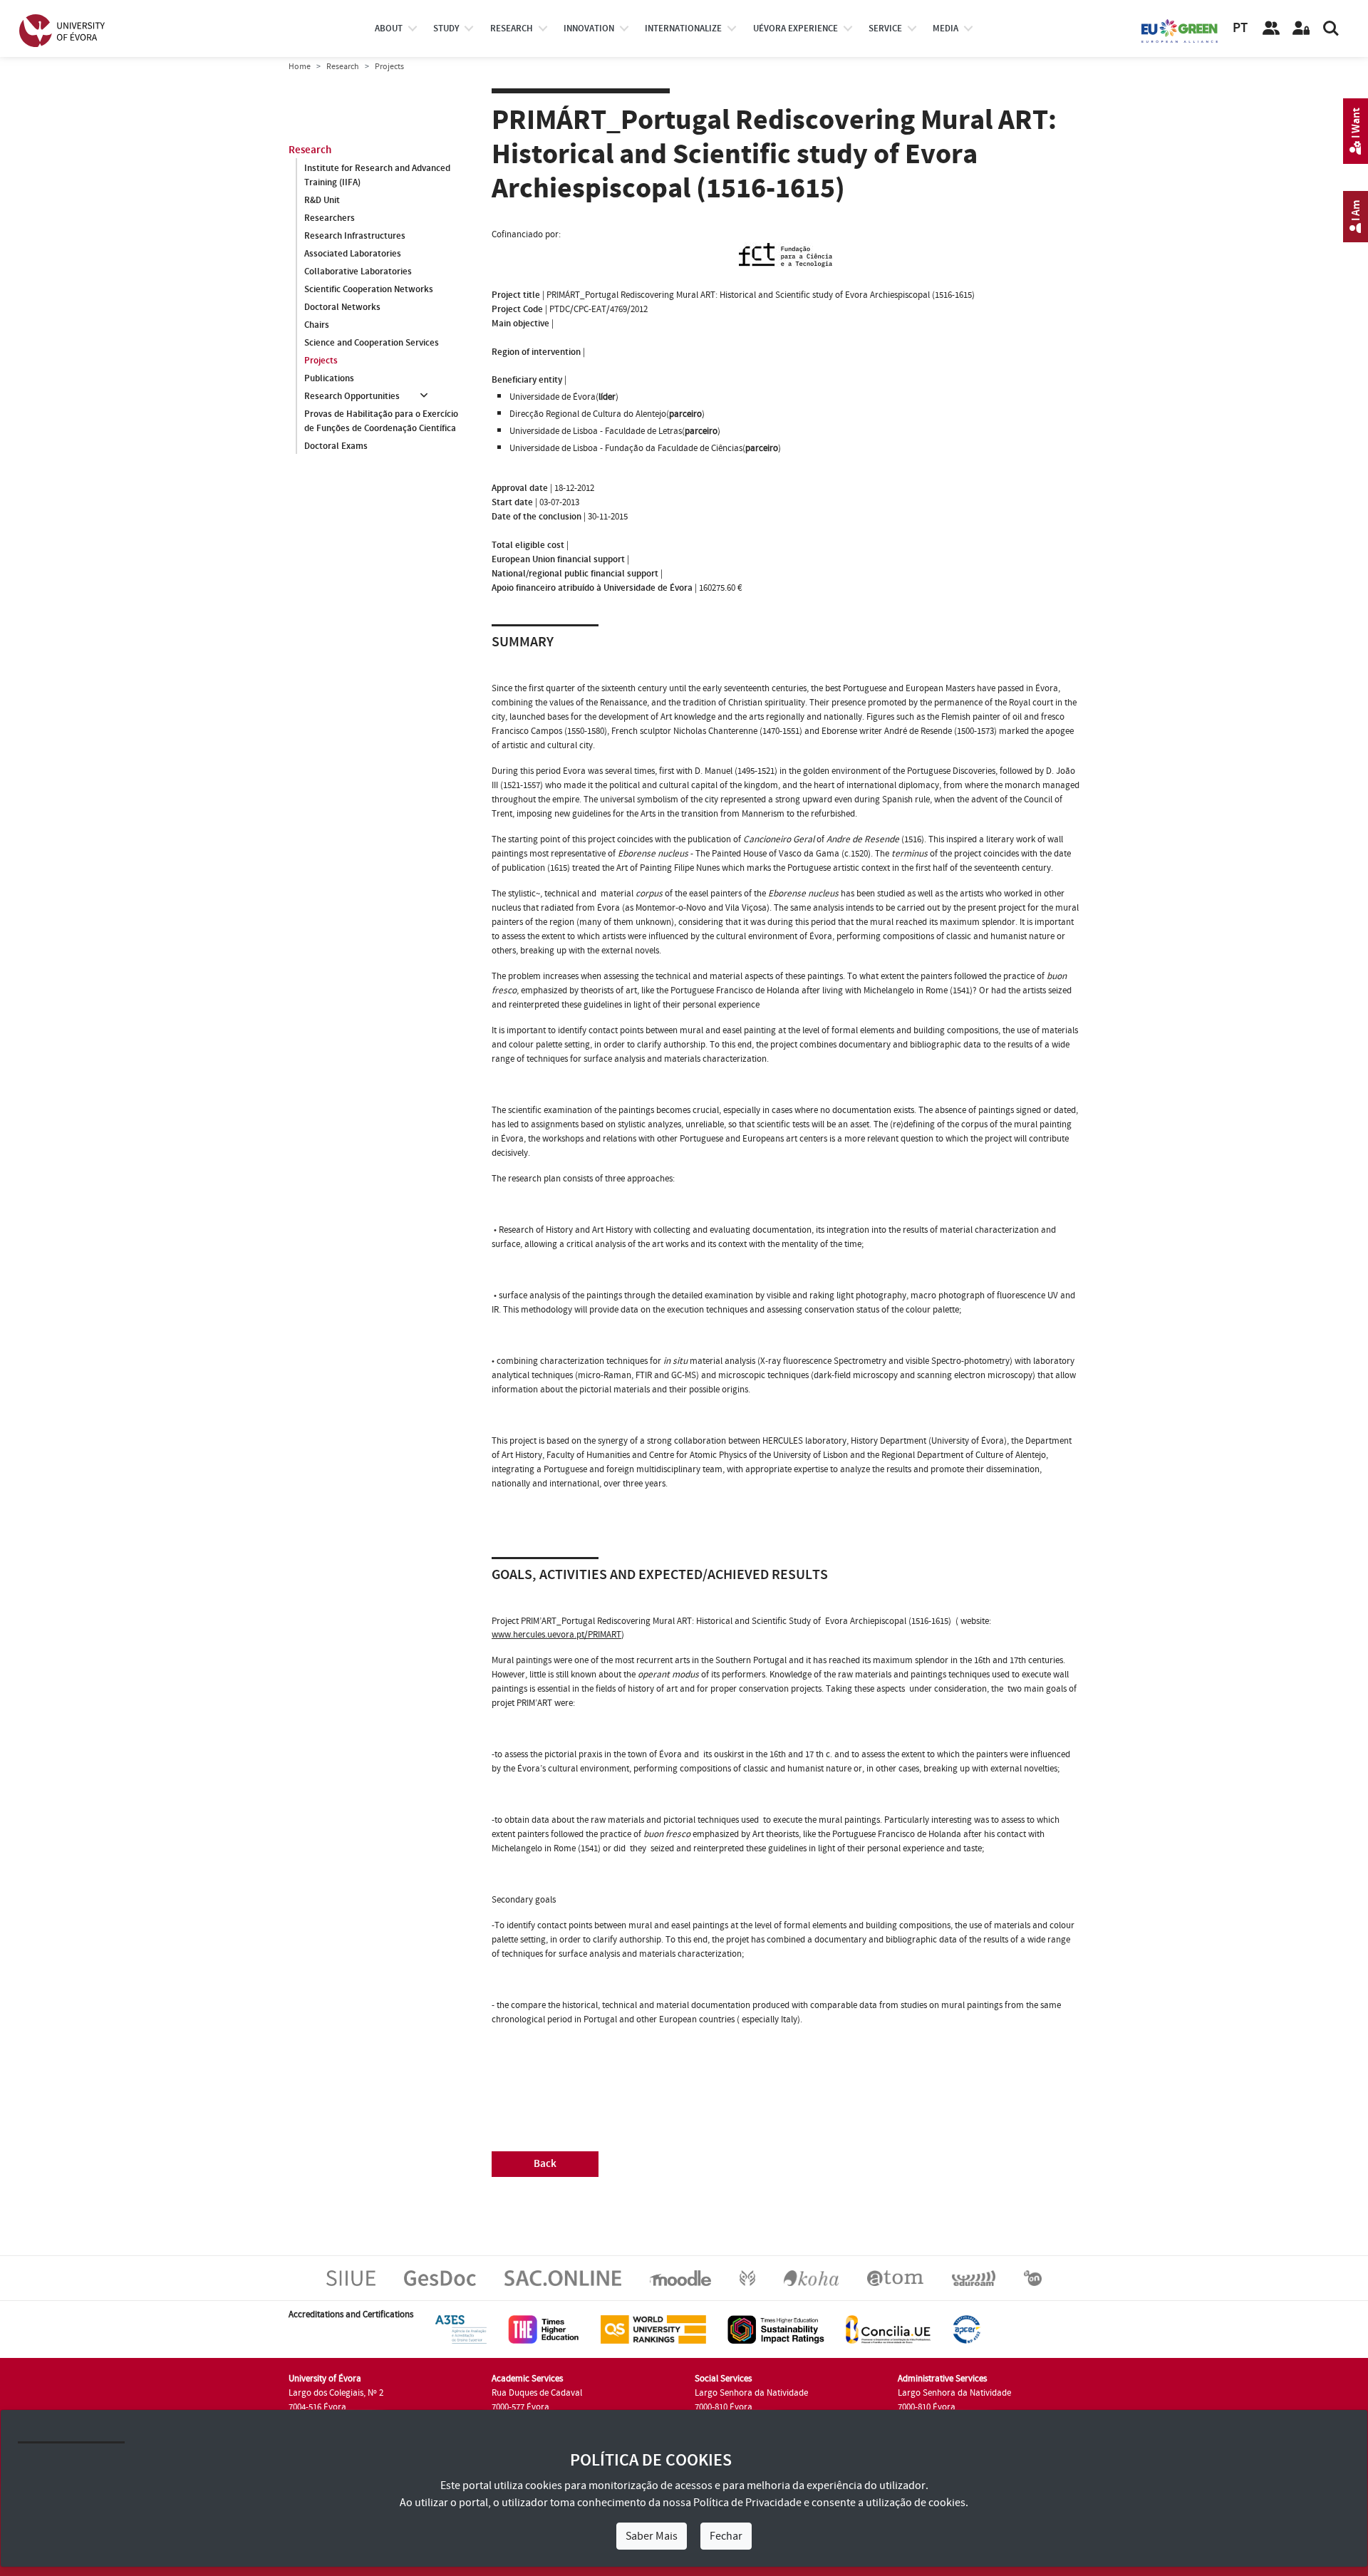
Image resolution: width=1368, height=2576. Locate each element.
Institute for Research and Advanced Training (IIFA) (377, 175)
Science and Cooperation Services (372, 343)
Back (545, 2164)
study (446, 29)
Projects (321, 361)
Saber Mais (652, 2536)
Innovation (589, 29)
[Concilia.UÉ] (888, 2329)
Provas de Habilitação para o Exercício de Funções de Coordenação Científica (381, 421)
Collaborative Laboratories (358, 271)
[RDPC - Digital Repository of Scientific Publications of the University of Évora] (747, 2277)
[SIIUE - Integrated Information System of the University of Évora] (351, 2277)
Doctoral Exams (336, 446)
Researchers (330, 218)
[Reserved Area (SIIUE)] (1301, 29)
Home (300, 67)
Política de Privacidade (747, 2503)
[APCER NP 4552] (967, 2329)
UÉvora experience (796, 29)
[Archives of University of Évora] (895, 2277)
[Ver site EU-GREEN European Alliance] (1180, 30)
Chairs (317, 325)
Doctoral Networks (342, 307)
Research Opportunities (352, 396)
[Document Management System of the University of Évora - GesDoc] (440, 2277)
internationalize (683, 29)
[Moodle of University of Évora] (680, 2277)
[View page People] (1271, 29)
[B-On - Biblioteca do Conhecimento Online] (1033, 2277)
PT (1240, 28)
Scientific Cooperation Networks (369, 289)
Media (945, 29)
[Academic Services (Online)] (563, 2277)
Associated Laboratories (353, 254)
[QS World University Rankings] (653, 2329)
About (389, 29)
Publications (329, 378)
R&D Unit (322, 200)
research (512, 29)
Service (885, 29)
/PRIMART (603, 1635)
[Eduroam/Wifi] (974, 2277)
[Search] (1331, 29)
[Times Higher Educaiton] (544, 2329)
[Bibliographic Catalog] (811, 2277)
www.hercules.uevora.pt (538, 1635)
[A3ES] (461, 2329)
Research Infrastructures (355, 236)
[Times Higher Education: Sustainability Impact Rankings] (776, 2329)
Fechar (726, 2536)
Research (343, 67)
